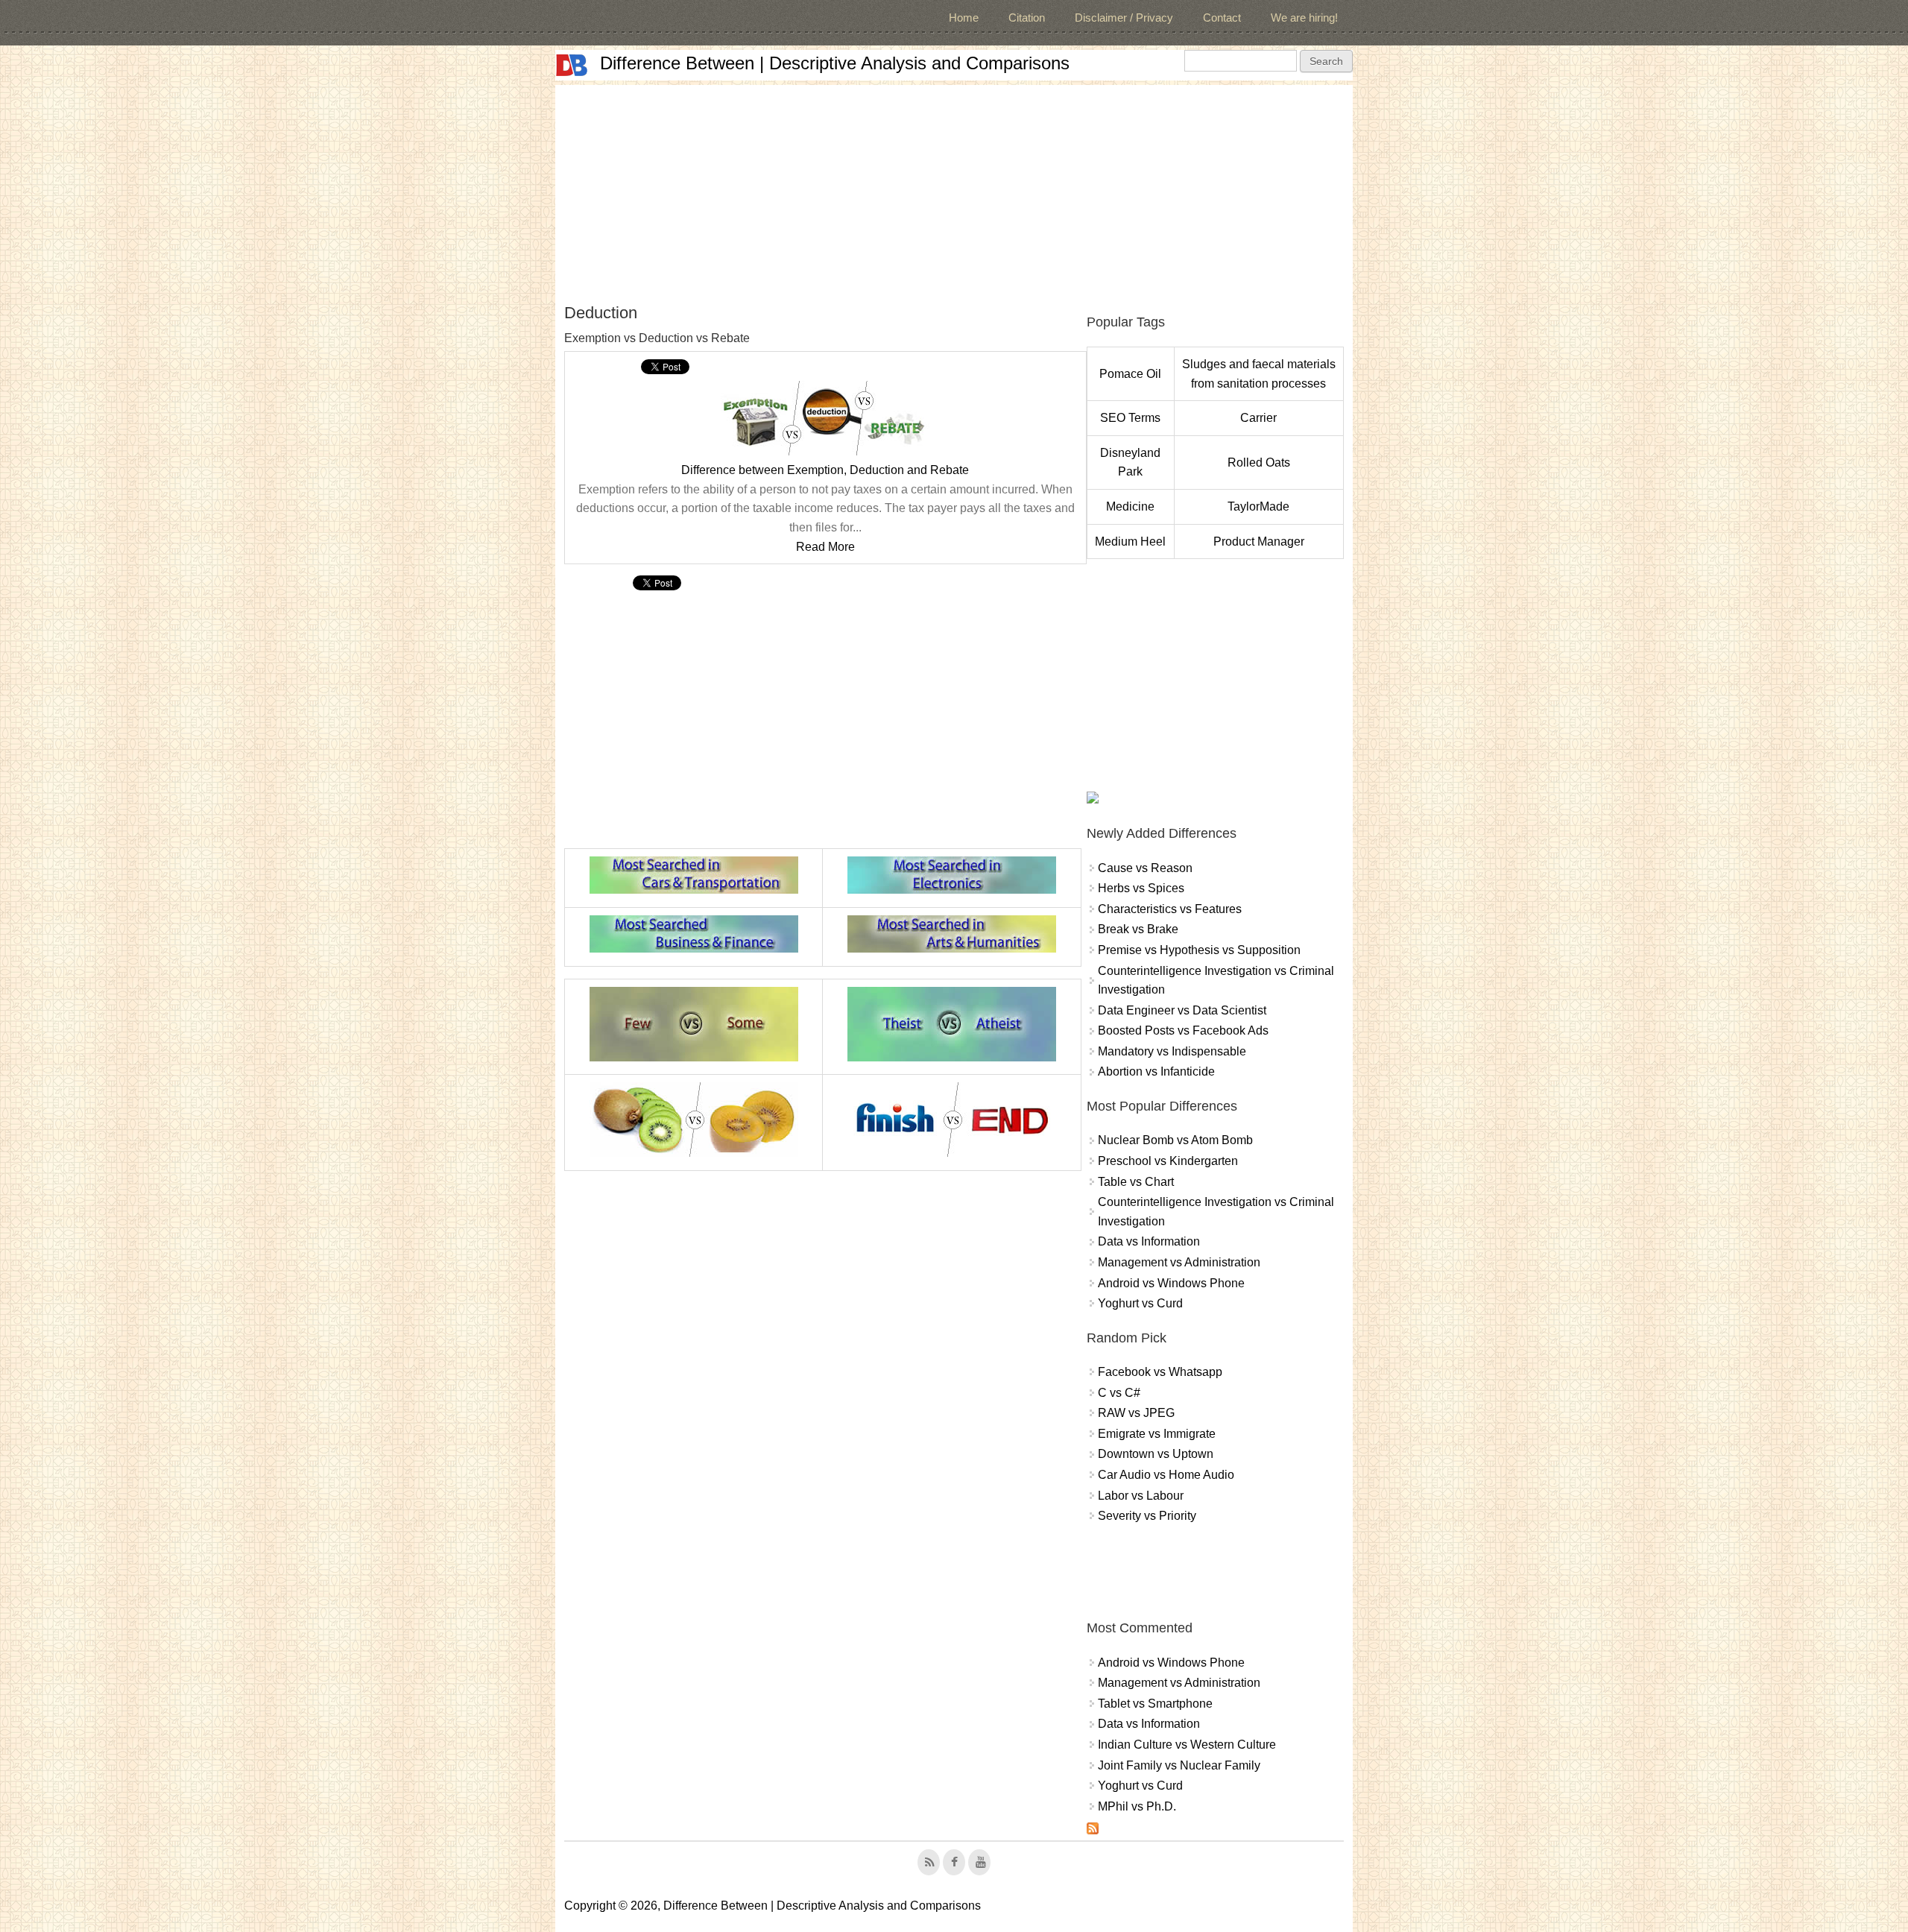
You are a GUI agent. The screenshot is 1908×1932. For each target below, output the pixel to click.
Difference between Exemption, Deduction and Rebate (825, 470)
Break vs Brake (1138, 929)
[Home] (572, 65)
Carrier (1258, 418)
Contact (1222, 18)
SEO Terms (1130, 418)
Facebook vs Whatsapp (1160, 1372)
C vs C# (1119, 1393)
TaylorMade (1258, 506)
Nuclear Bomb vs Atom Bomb (1175, 1140)
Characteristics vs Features (1170, 909)
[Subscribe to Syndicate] (1093, 1830)
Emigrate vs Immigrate (1157, 1434)
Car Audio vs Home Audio (1166, 1475)
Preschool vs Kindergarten (1168, 1161)
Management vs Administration (1179, 1262)
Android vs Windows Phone (1171, 1283)
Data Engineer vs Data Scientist (1182, 1010)
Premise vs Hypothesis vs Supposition (1199, 950)
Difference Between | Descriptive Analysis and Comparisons (835, 63)
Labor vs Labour (1141, 1496)
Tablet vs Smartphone (1155, 1704)
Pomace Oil (1130, 374)
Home (964, 18)
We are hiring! (1304, 18)
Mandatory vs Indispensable (1172, 1051)
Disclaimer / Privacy (1124, 18)
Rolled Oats (1259, 463)
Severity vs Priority (1147, 1516)
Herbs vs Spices (1141, 888)
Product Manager (1259, 542)
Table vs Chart (1136, 1182)
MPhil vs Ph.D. (1137, 1806)
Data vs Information (1149, 1241)
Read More (825, 547)
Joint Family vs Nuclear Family (1179, 1765)
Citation (1027, 18)
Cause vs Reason (1145, 868)
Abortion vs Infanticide (1156, 1071)
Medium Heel (1130, 542)
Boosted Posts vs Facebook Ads (1183, 1030)
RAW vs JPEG (1136, 1413)
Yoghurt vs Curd (1140, 1303)
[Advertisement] (954, 189)
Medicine (1130, 506)
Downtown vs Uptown (1156, 1454)
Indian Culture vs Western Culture (1187, 1745)
